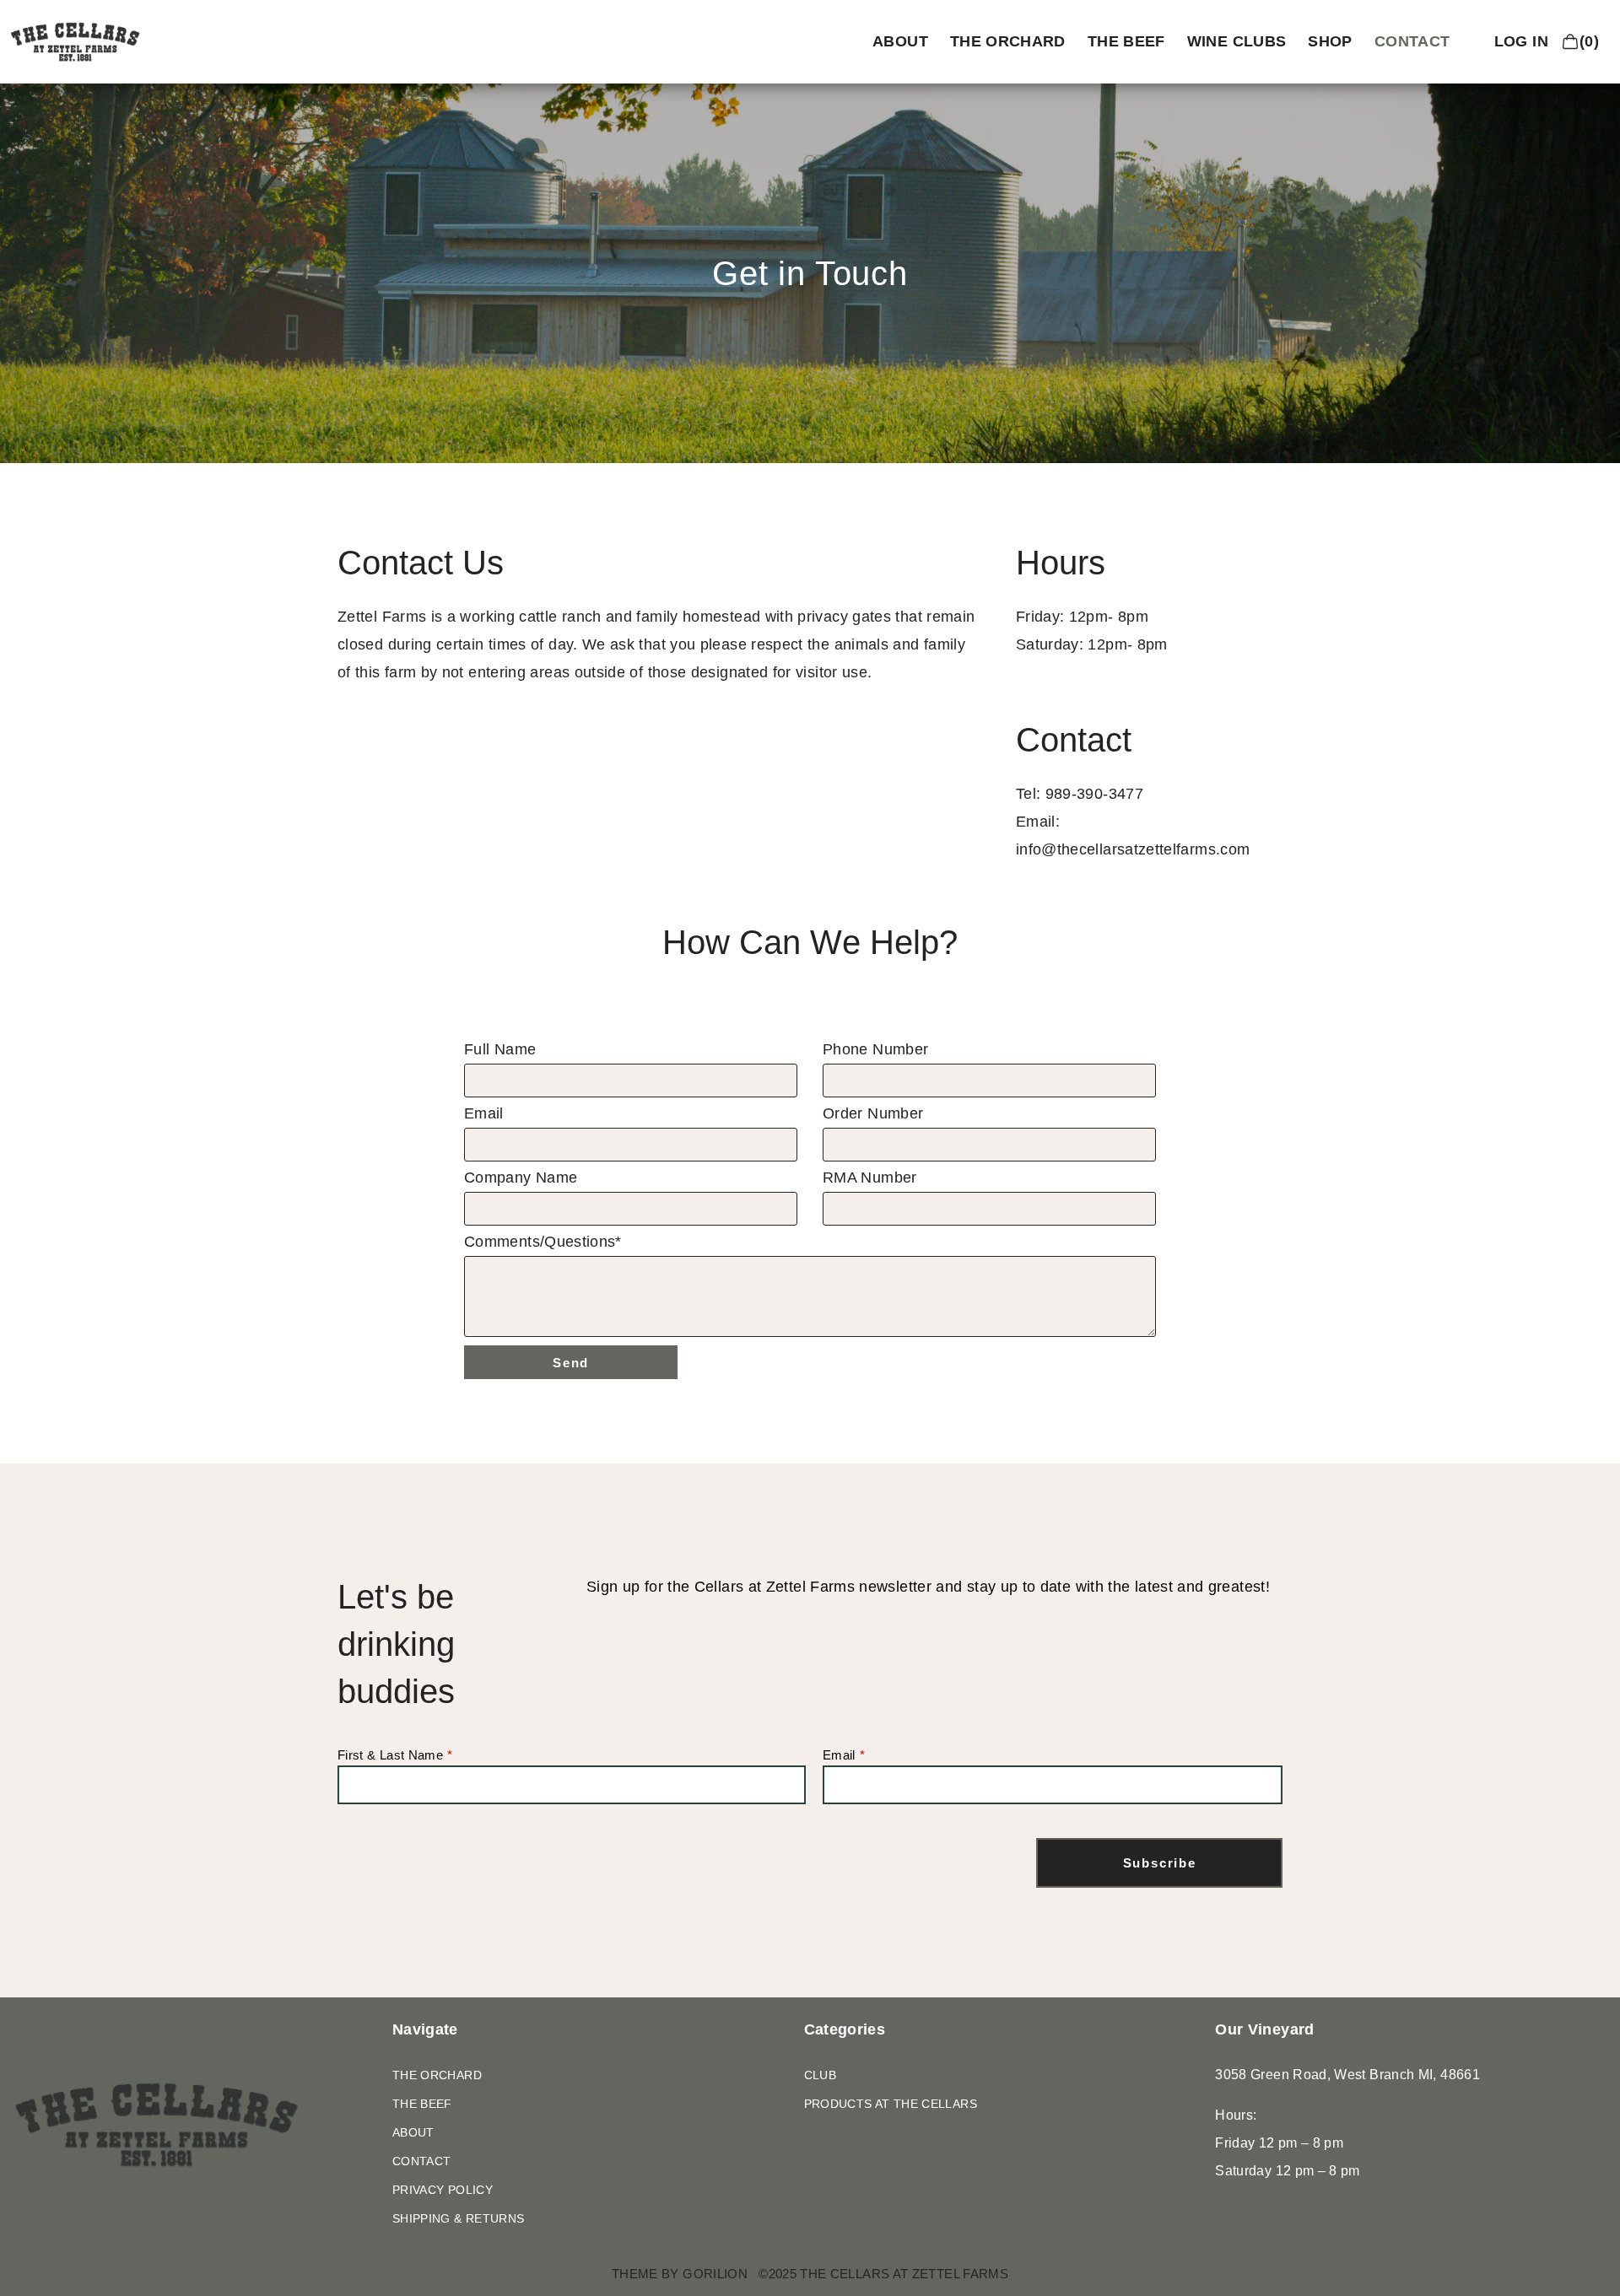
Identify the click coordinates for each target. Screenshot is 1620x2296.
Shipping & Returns (458, 2218)
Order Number (873, 1114)
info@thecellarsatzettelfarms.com (1133, 849)
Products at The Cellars (891, 2104)
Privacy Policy (443, 2190)
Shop (1330, 41)
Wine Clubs (1237, 41)
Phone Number (875, 1050)
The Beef (1126, 41)
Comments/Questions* (543, 1242)
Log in (1521, 41)
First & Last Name (390, 1755)
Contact (1412, 41)
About (900, 41)
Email (484, 1114)
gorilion (715, 2274)
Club (820, 2075)
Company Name (521, 1178)
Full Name (500, 1050)
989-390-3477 (1094, 794)
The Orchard (1008, 41)
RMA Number (870, 1178)
